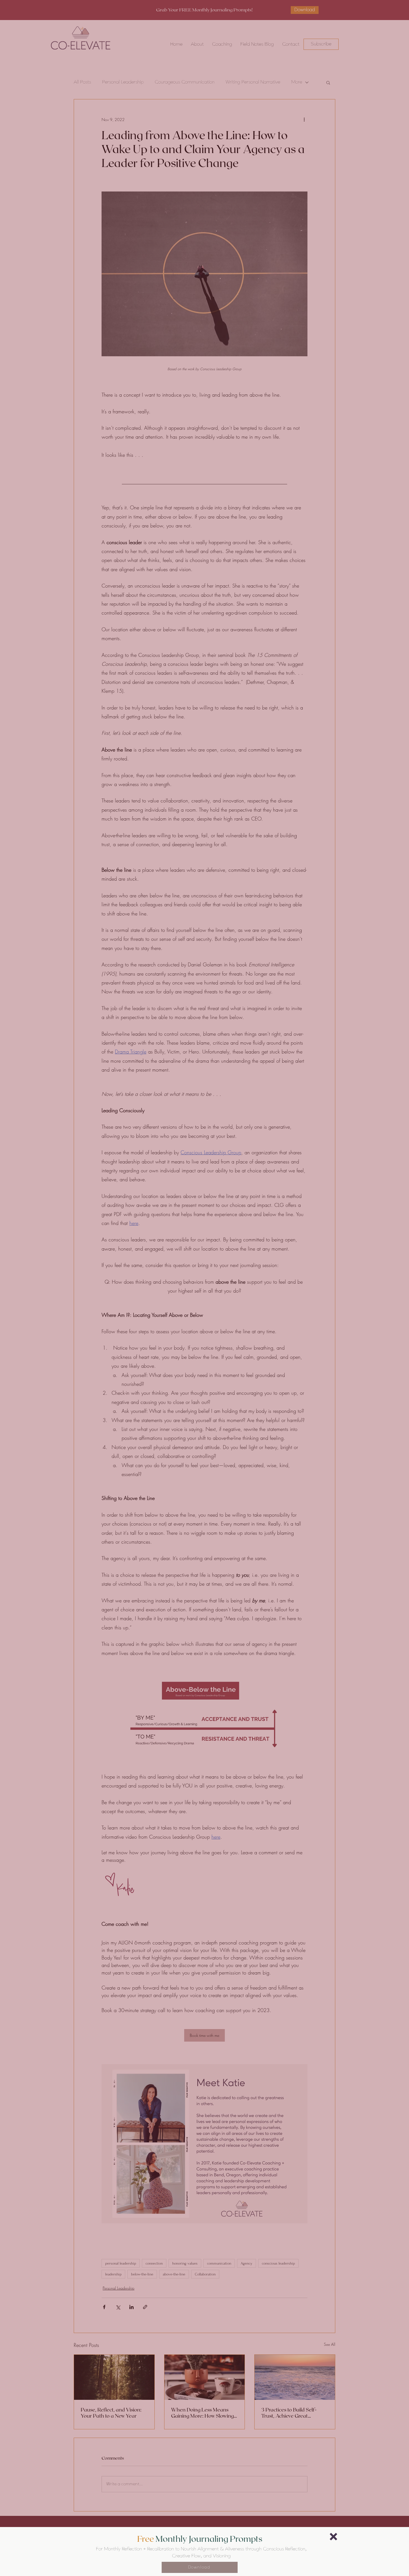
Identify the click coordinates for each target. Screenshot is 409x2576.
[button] (333, 2537)
